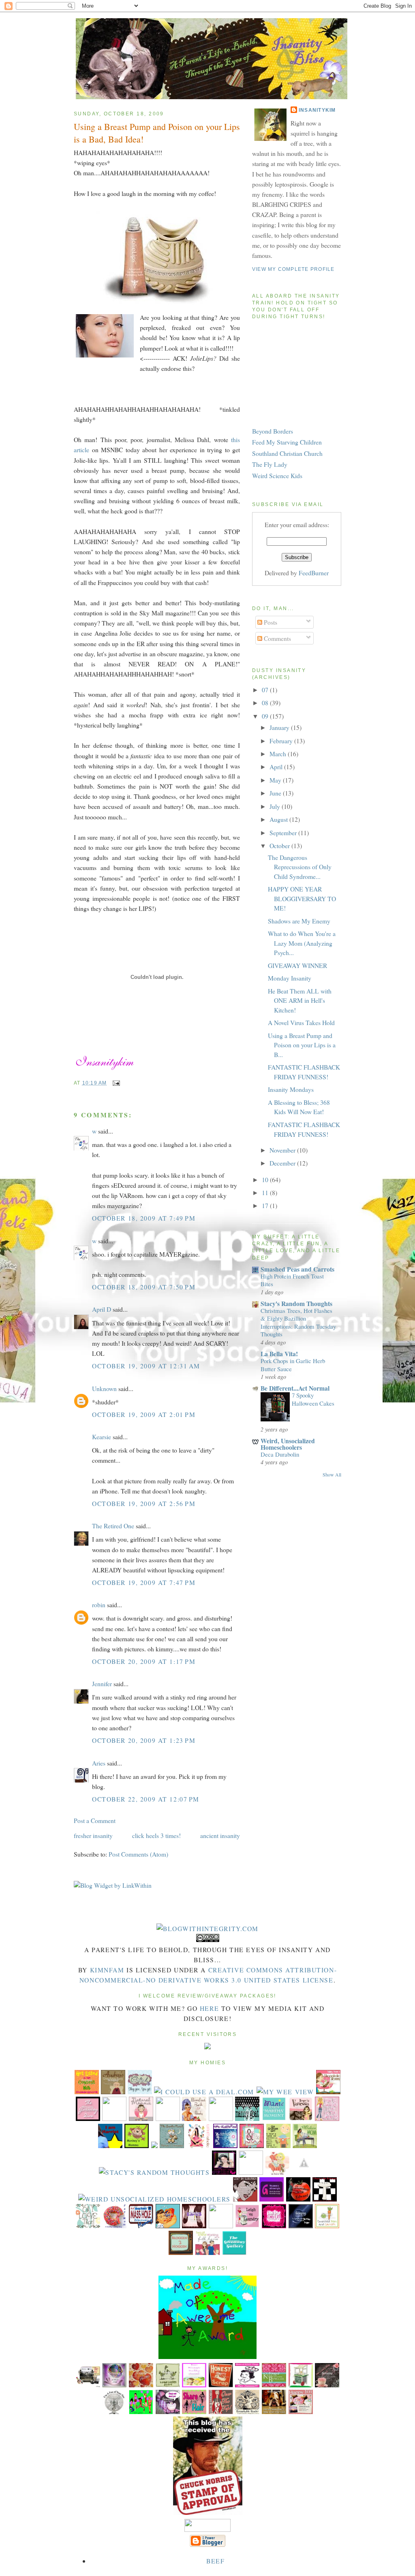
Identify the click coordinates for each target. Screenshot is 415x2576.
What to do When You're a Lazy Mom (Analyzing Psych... (302, 943)
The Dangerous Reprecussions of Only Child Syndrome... (300, 867)
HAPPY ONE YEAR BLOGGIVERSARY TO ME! (302, 898)
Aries (99, 1763)
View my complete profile (293, 269)
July (276, 806)
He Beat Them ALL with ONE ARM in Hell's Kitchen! (300, 1000)
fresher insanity (93, 1835)
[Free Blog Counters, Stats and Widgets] (207, 2047)
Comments (277, 638)
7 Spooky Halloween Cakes (313, 1399)
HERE (209, 2008)
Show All (332, 1475)
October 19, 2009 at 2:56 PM (144, 1503)
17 (266, 1205)
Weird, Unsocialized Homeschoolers (288, 1444)
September (284, 833)
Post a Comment (95, 1820)
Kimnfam (107, 1970)
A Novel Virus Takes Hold (301, 1022)
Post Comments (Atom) (138, 1854)
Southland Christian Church (287, 453)
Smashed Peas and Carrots (297, 1269)
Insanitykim (317, 110)
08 (266, 703)
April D (102, 1309)
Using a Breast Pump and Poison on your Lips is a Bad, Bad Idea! (157, 133)
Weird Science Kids (277, 475)
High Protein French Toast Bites (292, 1280)
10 (266, 1180)
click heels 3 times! (156, 1835)
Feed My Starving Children (287, 442)
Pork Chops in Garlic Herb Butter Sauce (293, 1365)
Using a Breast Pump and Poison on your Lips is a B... (302, 1045)
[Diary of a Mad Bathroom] (325, 2199)
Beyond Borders (273, 431)
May (276, 780)
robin (99, 1605)
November (283, 1150)
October (280, 846)
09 (266, 716)
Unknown (104, 1388)
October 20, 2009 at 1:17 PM (144, 1661)
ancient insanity (220, 1835)
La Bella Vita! (279, 1354)
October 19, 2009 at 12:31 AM (146, 1366)
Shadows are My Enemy (299, 921)
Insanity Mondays (291, 1089)
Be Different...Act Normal (295, 1388)
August (279, 819)
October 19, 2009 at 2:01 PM (144, 1414)
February (282, 741)
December (283, 1163)
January (280, 727)
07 (266, 690)
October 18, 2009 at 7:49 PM (144, 1218)
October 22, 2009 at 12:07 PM (146, 1799)
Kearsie (102, 1437)
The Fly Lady (270, 464)
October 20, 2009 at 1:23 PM (144, 1740)
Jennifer (102, 1684)
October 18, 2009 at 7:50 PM (144, 1287)
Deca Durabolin (280, 1454)
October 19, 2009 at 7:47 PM (144, 1582)
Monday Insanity (290, 978)
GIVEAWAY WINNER (297, 965)
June (276, 793)
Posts (270, 622)
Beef (215, 2561)
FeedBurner (314, 573)
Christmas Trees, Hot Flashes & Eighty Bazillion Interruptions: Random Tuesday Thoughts (298, 1322)
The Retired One (113, 1526)
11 (266, 1192)
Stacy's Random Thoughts (296, 1303)
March (279, 754)
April (277, 767)
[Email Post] (115, 1083)
